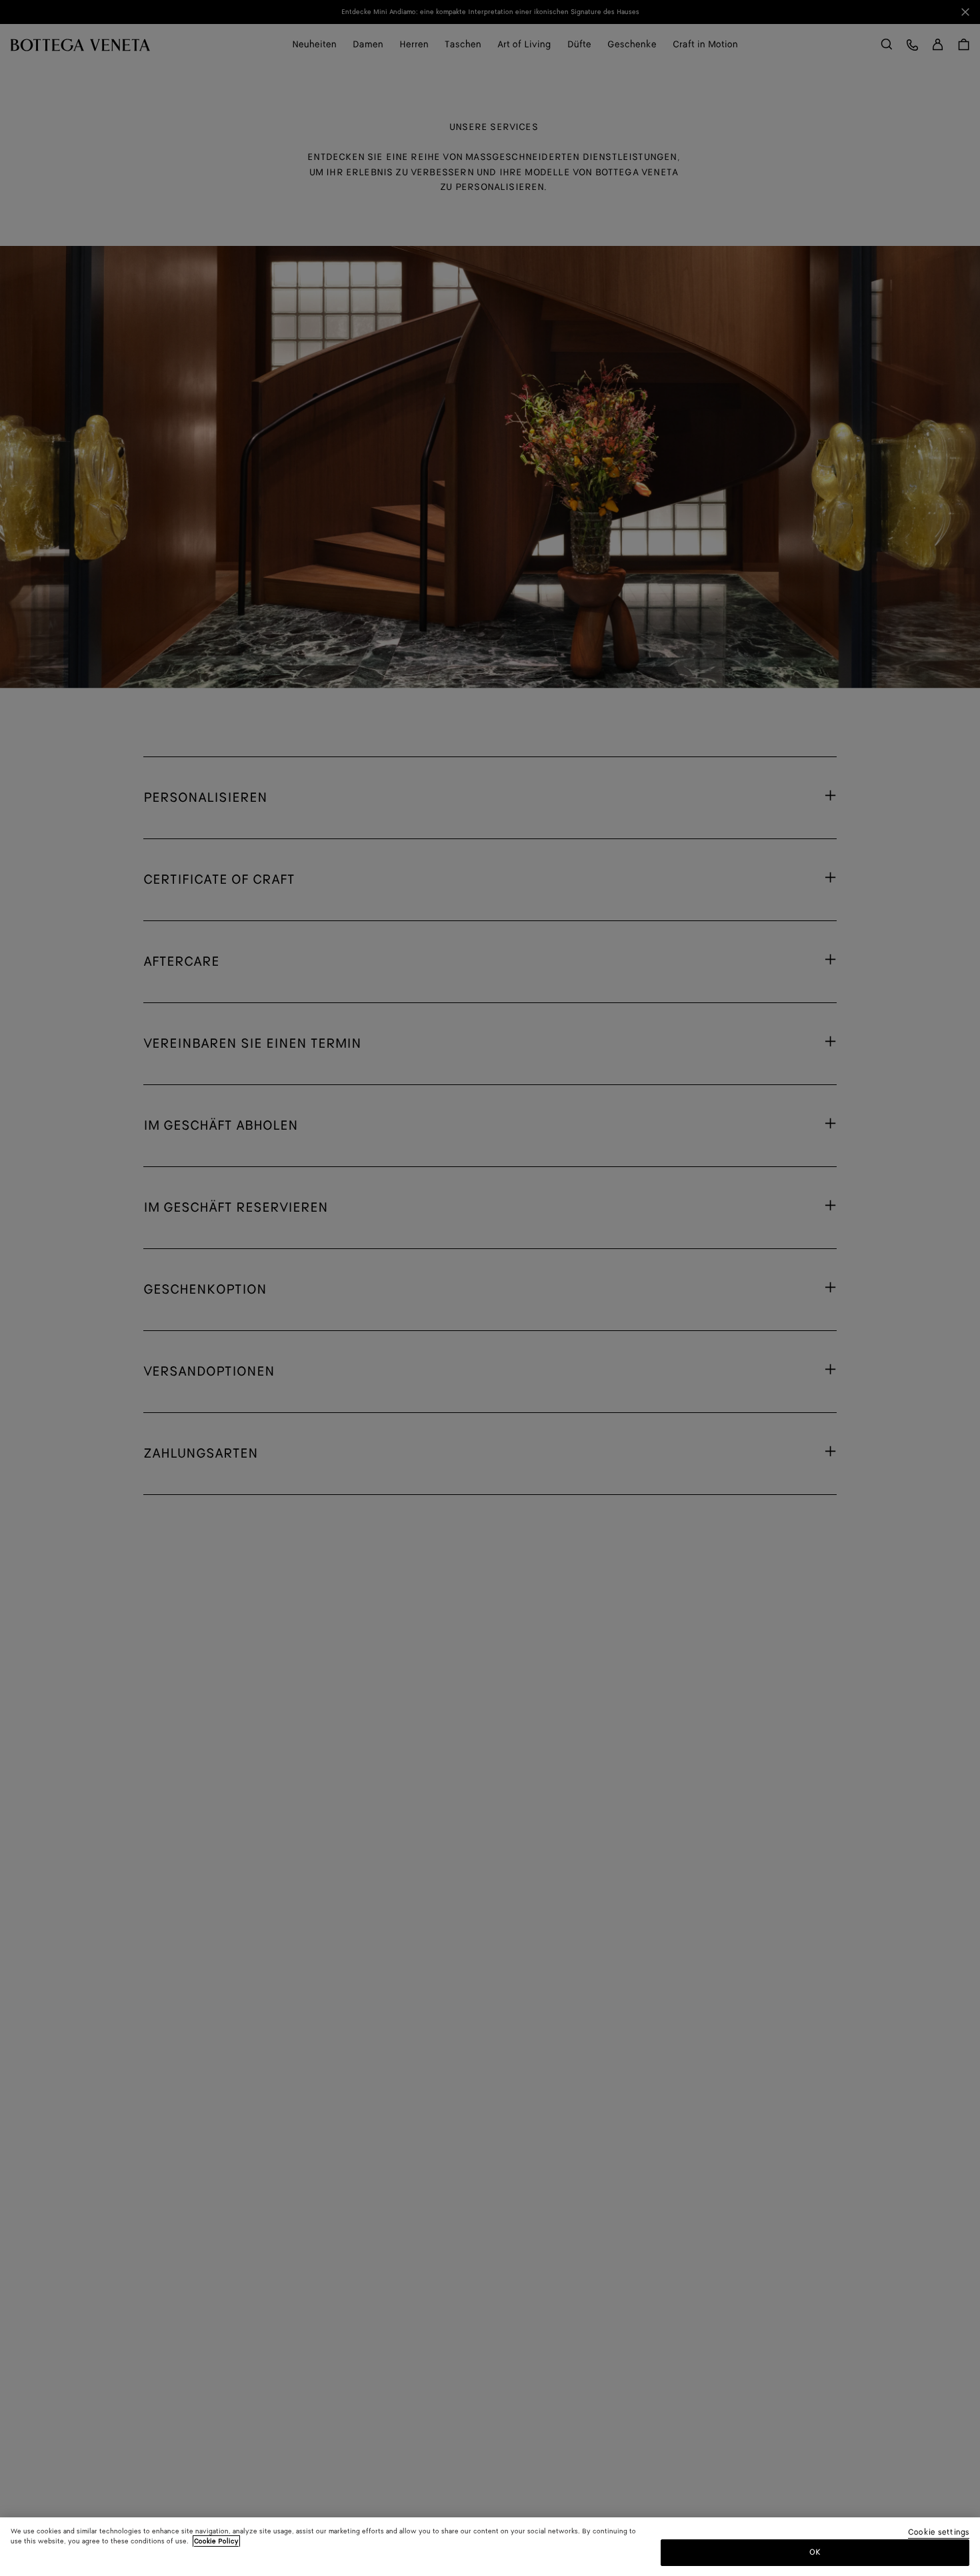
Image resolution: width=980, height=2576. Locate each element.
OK (815, 2552)
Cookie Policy (216, 2541)
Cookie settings (939, 2533)
